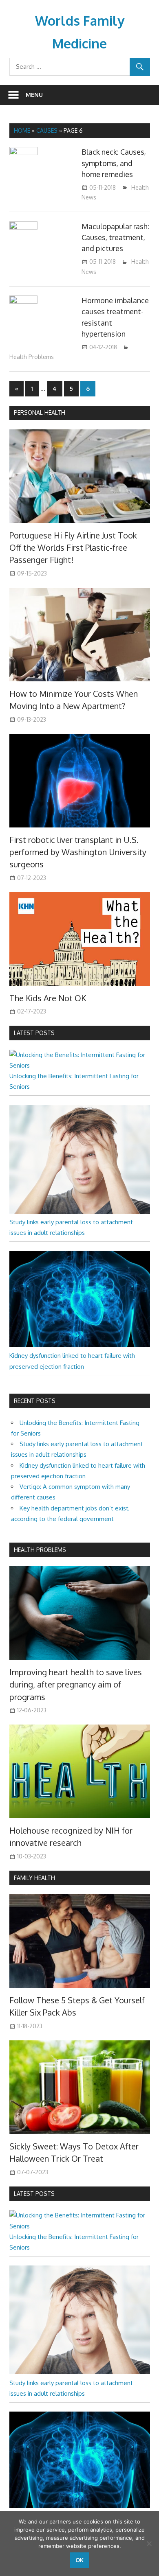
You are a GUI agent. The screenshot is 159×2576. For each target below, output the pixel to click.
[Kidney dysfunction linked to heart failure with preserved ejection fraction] (80, 1345)
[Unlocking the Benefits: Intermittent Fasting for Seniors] (80, 1065)
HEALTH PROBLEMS (40, 1550)
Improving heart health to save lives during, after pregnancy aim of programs (76, 1684)
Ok (79, 2560)
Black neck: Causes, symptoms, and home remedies (114, 163)
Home (22, 130)
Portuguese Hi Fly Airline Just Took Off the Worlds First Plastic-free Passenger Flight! (73, 548)
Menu (34, 95)
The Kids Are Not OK (48, 998)
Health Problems (32, 357)
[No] (149, 2543)
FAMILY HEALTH (34, 1878)
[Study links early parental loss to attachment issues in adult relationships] (80, 1211)
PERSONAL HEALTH (40, 413)
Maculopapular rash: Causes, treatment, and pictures (115, 237)
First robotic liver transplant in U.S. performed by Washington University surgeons (78, 852)
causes (47, 130)
